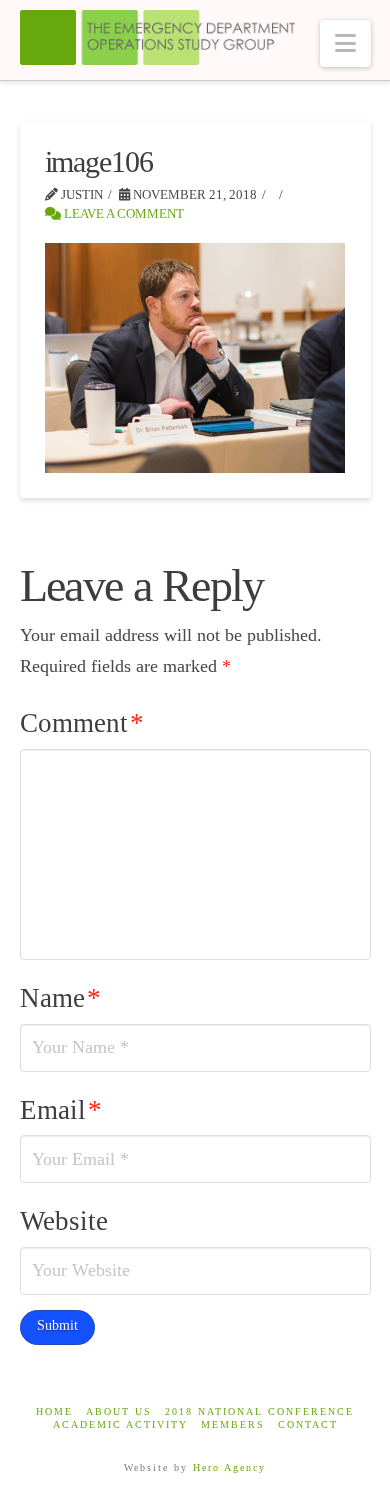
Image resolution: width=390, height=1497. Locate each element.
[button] (345, 43)
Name (60, 998)
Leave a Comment (122, 214)
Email (61, 1110)
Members (233, 1424)
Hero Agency (229, 1467)
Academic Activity (120, 1424)
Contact (308, 1424)
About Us (119, 1411)
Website (64, 1221)
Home (54, 1411)
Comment (82, 723)
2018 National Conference (259, 1411)
